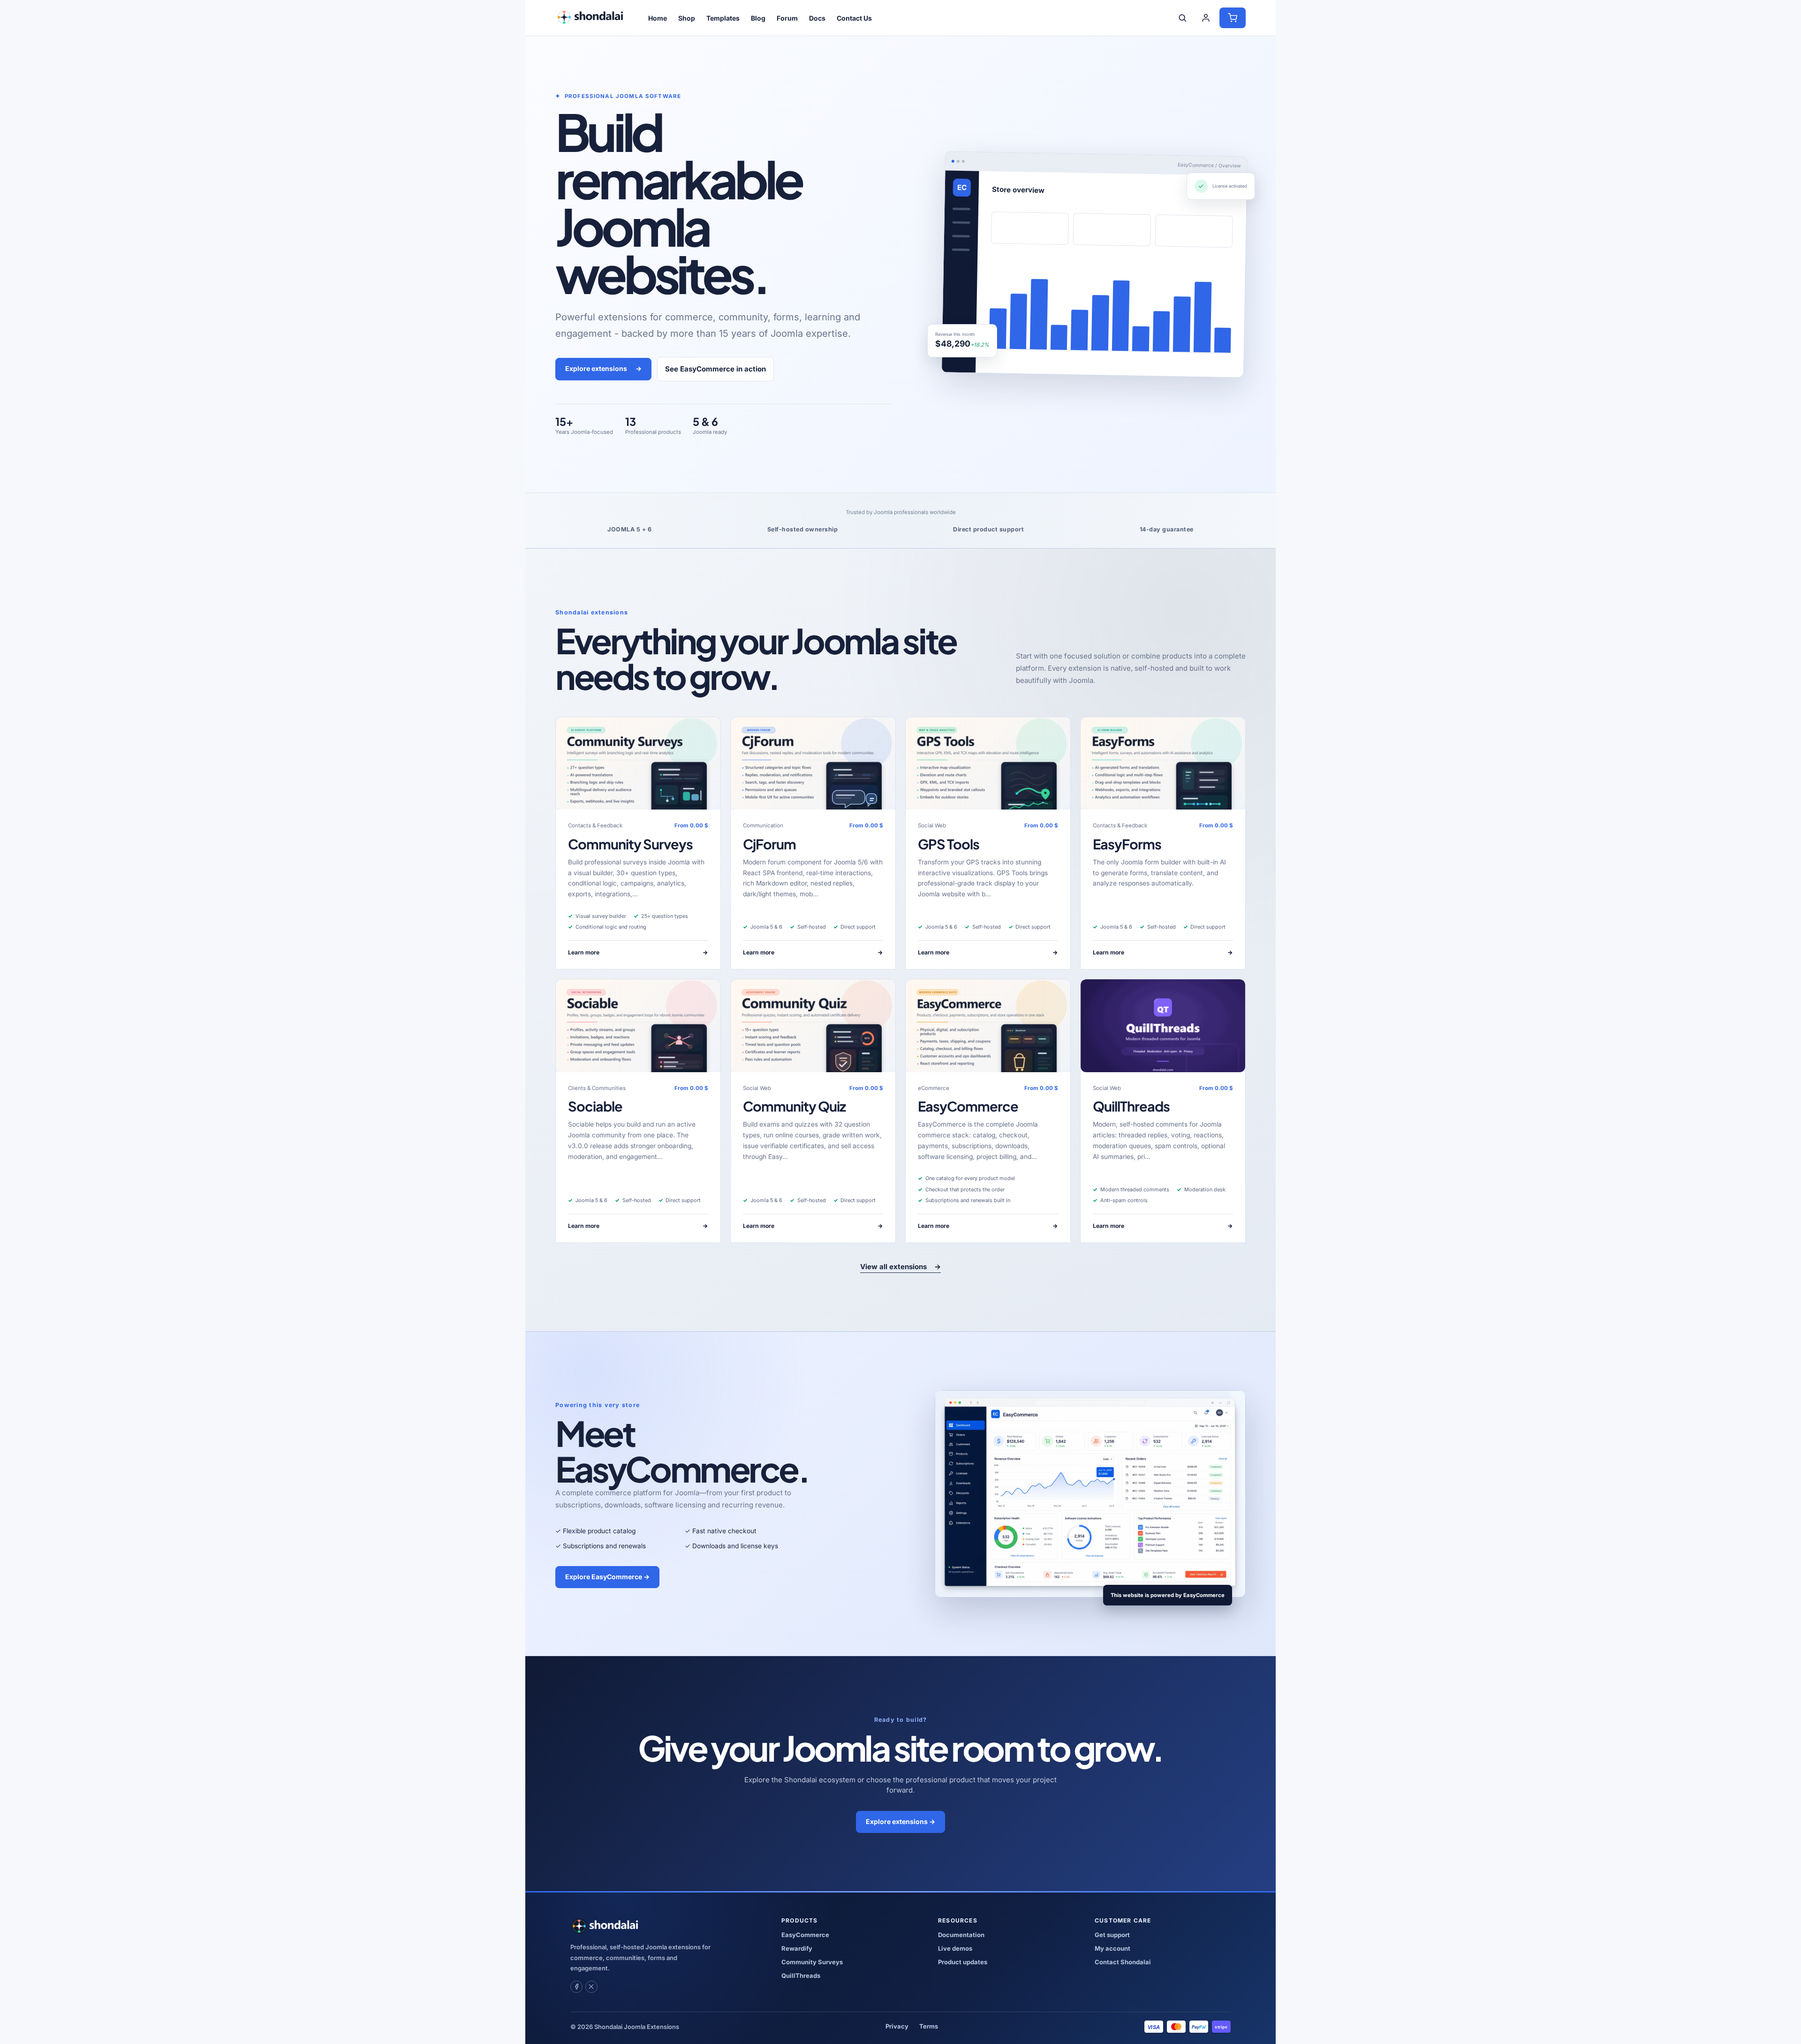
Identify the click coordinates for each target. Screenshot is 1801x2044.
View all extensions (900, 1267)
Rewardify (797, 1948)
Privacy (897, 2026)
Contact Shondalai (1123, 1962)
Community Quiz (794, 1106)
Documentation (961, 1935)
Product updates (963, 1962)
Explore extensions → (900, 1821)
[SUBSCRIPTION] (638, 763)
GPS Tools (949, 844)
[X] (591, 1987)
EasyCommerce (968, 1106)
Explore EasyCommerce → (607, 1577)
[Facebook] (576, 1987)
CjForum (769, 844)
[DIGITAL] (1163, 1026)
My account (1112, 1948)
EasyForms (1127, 844)
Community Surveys (630, 844)
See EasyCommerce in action (715, 369)
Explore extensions (603, 368)
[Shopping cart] (1233, 18)
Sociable (595, 1106)
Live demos (955, 1948)
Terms (929, 2026)
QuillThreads (1131, 1106)
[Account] (1206, 18)
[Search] (1182, 18)
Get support (1112, 1935)
